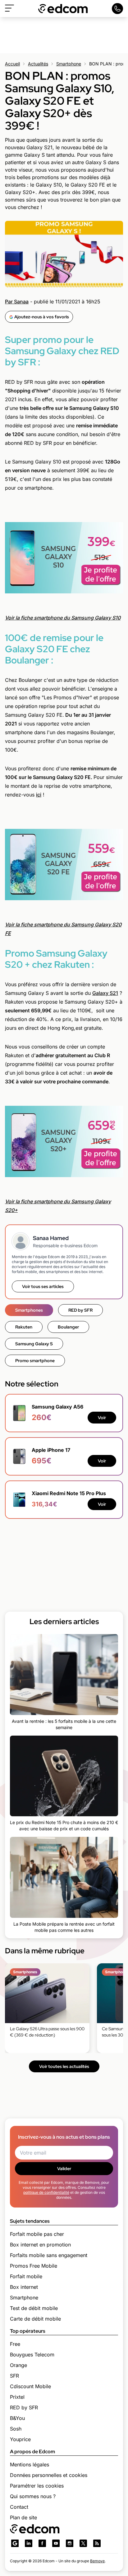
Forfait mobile (26, 2276)
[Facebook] (42, 2543)
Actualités (38, 64)
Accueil (12, 64)
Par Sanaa (17, 302)
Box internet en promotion (40, 2245)
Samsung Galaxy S (34, 1344)
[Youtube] (56, 2543)
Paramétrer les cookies (37, 2486)
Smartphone (69, 64)
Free (15, 2344)
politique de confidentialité (46, 2192)
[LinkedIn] (29, 2543)
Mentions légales (30, 2464)
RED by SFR (80, 1310)
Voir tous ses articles (43, 1286)
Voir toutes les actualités (64, 2066)
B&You (17, 2418)
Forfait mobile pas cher (37, 2234)
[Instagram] (70, 2543)
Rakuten (24, 1327)
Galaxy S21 (105, 993)
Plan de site (23, 2517)
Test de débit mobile (34, 2308)
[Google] (15, 2543)
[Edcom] (63, 9)
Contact (19, 2507)
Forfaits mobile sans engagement (49, 2255)
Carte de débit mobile (35, 2319)
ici (39, 795)
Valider (64, 2169)
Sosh (16, 2429)
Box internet (24, 2287)
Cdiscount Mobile (30, 2386)
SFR (14, 2376)
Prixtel (17, 2397)
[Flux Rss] (97, 2543)
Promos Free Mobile (34, 2266)
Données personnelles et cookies (49, 2475)
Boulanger (68, 1327)
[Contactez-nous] (117, 9)
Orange (18, 2365)
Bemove (97, 2561)
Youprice (20, 2439)
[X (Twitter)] (83, 2543)
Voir (102, 1418)
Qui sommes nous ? (33, 2496)
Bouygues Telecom (32, 2355)
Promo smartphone (35, 1361)
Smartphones (29, 1310)
